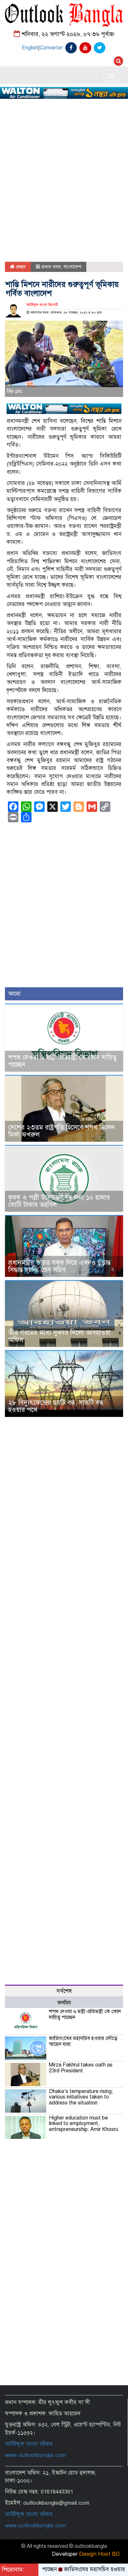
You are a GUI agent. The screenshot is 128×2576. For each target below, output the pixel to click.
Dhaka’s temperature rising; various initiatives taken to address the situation (81, 2097)
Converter (51, 48)
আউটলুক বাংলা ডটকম (29, 2444)
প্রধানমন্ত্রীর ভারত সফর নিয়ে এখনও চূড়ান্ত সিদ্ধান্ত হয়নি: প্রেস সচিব (59, 1266)
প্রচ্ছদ (20, 267)
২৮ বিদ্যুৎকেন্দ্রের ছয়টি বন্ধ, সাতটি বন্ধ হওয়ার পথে (56, 1406)
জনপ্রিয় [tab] (64, 2003)
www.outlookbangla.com (35, 2455)
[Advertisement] (64, 161)
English (30, 48)
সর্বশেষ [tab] (64, 1991)
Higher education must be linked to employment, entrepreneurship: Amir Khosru (84, 2124)
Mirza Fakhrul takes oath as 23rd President (81, 2068)
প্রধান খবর (51, 267)
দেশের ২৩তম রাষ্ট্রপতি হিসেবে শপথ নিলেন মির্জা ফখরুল (62, 1131)
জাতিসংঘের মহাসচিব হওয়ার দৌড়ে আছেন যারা (83, 2041)
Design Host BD (99, 2554)
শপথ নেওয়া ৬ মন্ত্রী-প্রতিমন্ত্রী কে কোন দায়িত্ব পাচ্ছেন (62, 1061)
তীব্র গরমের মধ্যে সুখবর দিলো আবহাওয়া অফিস (59, 1336)
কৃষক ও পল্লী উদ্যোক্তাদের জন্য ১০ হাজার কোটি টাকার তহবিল (59, 1201)
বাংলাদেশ (72, 267)
